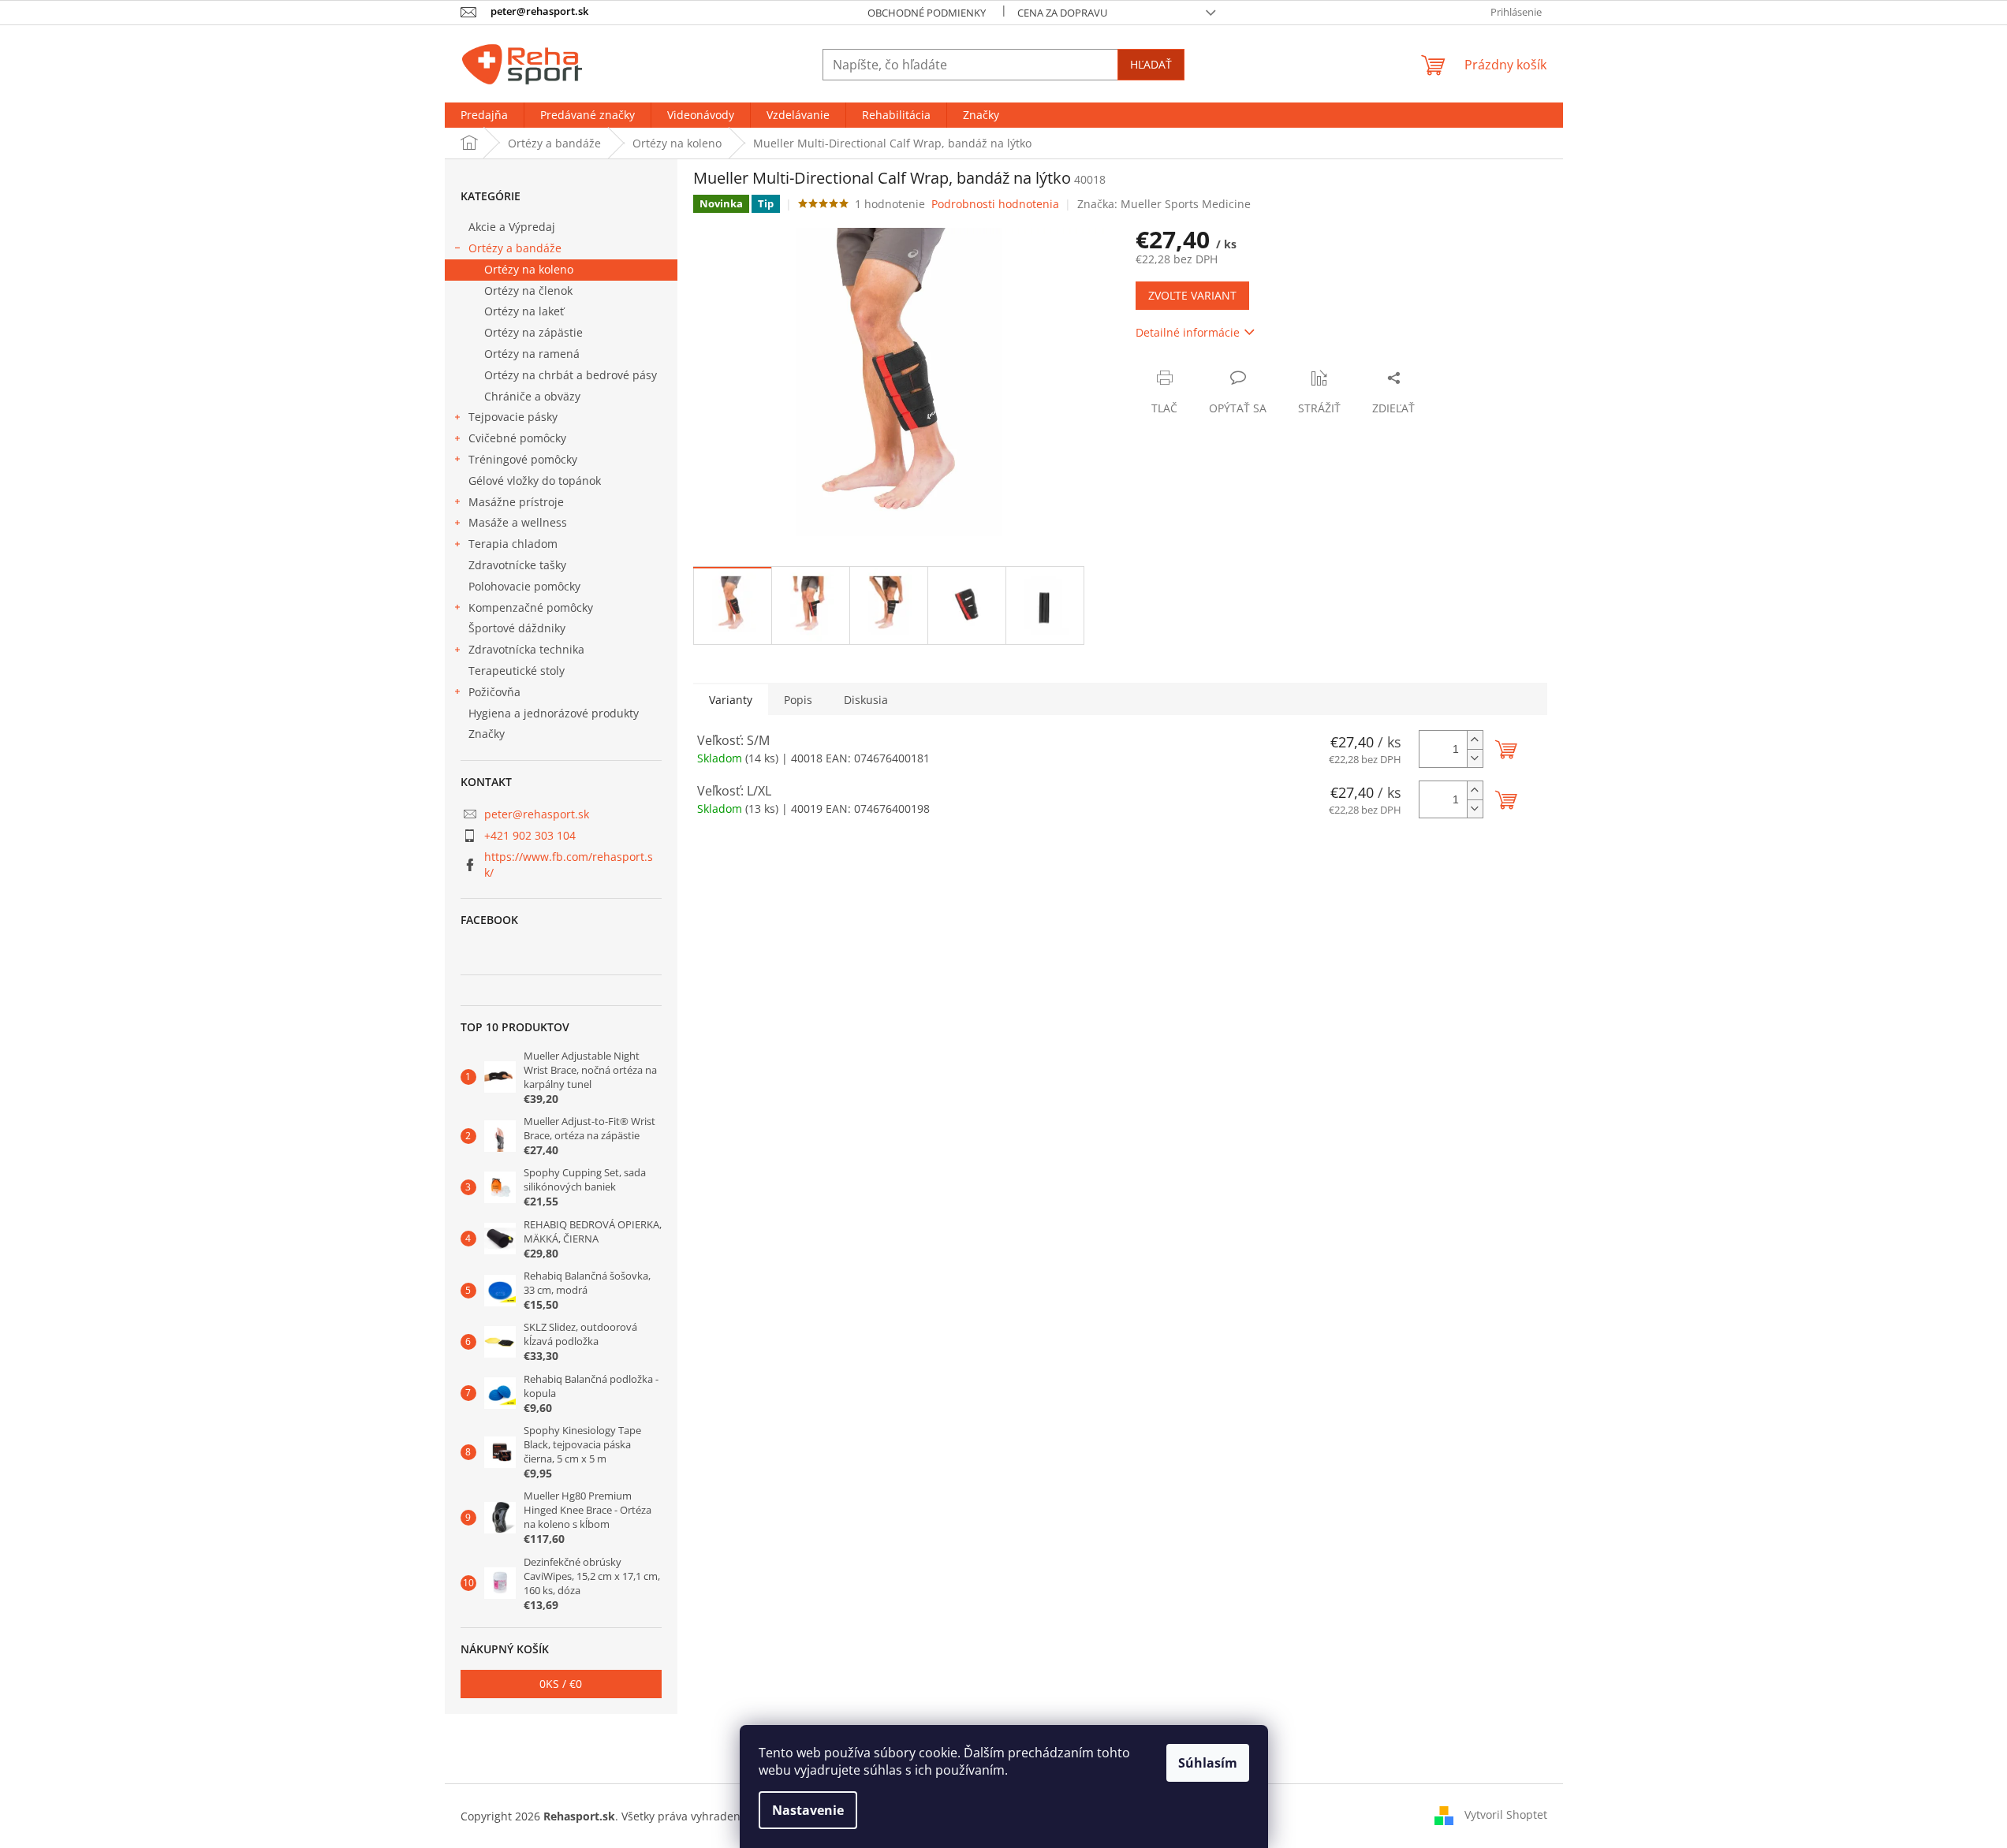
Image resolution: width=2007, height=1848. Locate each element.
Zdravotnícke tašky (517, 565)
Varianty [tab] (731, 700)
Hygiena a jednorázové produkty (554, 713)
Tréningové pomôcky (523, 459)
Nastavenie (808, 1810)
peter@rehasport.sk (537, 814)
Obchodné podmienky (927, 13)
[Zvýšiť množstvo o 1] (1475, 740)
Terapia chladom (513, 544)
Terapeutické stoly (517, 671)
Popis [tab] (798, 700)
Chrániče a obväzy (532, 396)
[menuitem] (484, 115)
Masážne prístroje (516, 502)
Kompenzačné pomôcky (531, 607)
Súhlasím (1208, 1763)
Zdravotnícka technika (526, 649)
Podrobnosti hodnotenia (995, 204)
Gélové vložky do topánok (535, 481)
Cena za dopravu (1062, 13)
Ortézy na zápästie (533, 332)
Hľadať (1151, 64)
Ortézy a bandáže (515, 248)
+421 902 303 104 (530, 835)
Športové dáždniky (517, 628)
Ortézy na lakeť (524, 311)
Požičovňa (494, 692)
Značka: (1164, 204)
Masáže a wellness (518, 522)
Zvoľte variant (1192, 295)
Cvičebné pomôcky (517, 438)
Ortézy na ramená (532, 354)
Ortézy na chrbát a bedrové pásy (571, 375)
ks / (561, 1684)
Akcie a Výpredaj (512, 227)
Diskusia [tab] (866, 700)
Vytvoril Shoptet (1506, 1814)
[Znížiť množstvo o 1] (1475, 758)
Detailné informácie (1188, 332)
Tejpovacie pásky (513, 417)
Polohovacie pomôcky (524, 586)
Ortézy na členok (528, 291)
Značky (487, 734)
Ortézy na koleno (529, 269)
